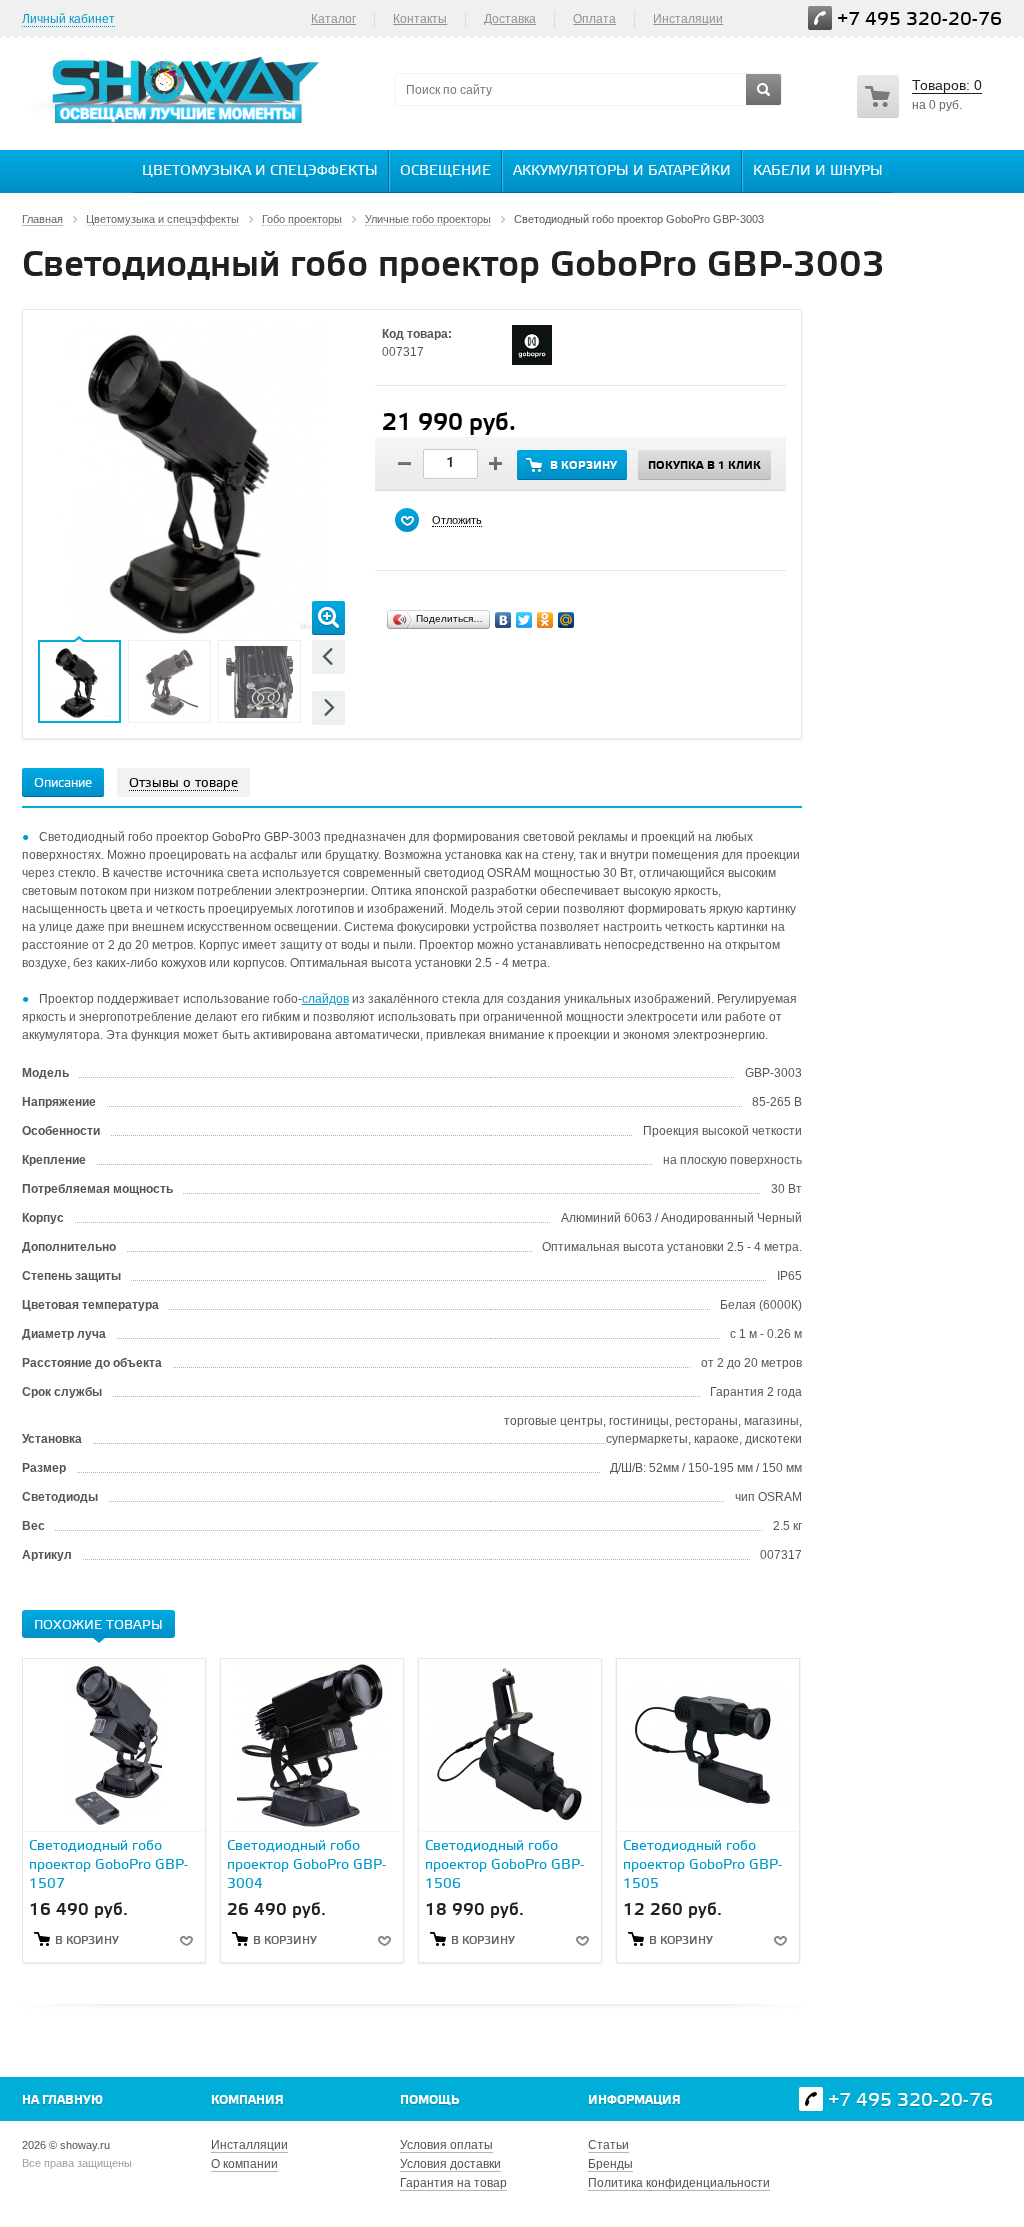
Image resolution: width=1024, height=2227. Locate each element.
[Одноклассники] (545, 620)
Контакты (420, 19)
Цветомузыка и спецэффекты (260, 171)
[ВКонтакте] (503, 620)
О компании (244, 2164)
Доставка (510, 19)
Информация (634, 2100)
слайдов (325, 999)
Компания (247, 2100)
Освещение (445, 171)
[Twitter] (524, 620)
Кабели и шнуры (818, 171)
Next (328, 707)
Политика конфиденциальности (679, 2183)
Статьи (608, 2145)
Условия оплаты (446, 2145)
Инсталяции (688, 19)
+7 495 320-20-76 (919, 19)
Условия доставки (450, 2164)
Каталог (333, 19)
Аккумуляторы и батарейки (622, 171)
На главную (62, 2100)
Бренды (610, 2164)
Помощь (429, 2100)
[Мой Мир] (566, 620)
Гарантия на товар (453, 2183)
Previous (328, 656)
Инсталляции (249, 2145)
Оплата (594, 19)
